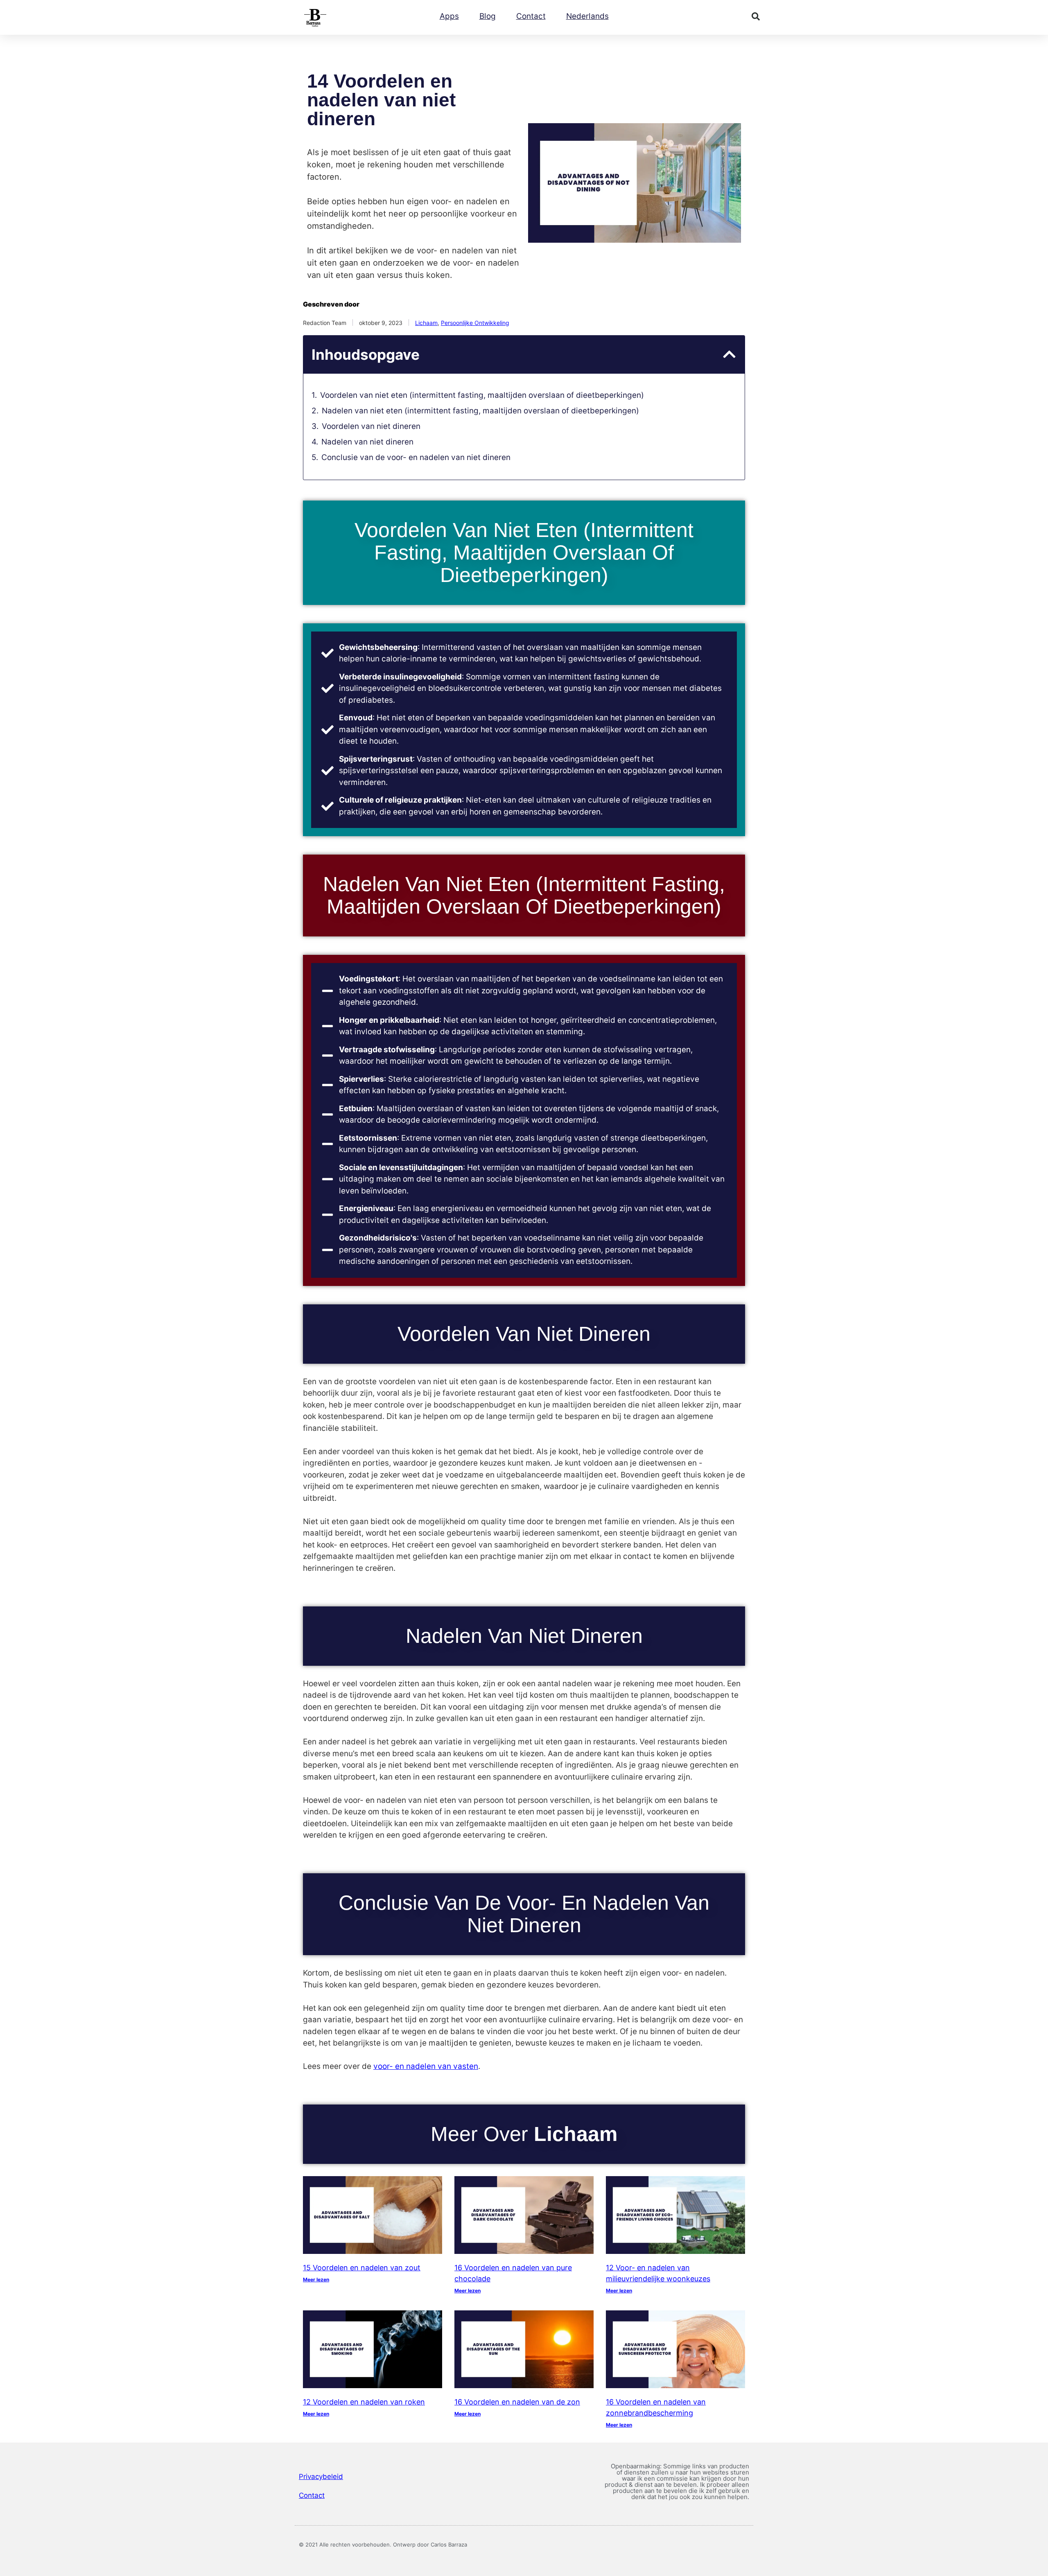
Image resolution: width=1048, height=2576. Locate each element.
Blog (488, 16)
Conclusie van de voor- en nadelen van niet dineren (416, 457)
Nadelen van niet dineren (367, 442)
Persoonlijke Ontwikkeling (475, 323)
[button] (756, 16)
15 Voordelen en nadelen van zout (362, 2268)
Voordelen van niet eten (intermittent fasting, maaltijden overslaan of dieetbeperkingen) (482, 395)
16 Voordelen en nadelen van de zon (517, 2402)
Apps (449, 16)
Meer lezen (316, 2279)
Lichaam (426, 323)
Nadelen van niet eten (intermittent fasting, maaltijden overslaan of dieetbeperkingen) (480, 411)
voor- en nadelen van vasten (426, 2066)
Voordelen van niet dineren (371, 426)
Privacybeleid (321, 2477)
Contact (531, 16)
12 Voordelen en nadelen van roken (364, 2402)
